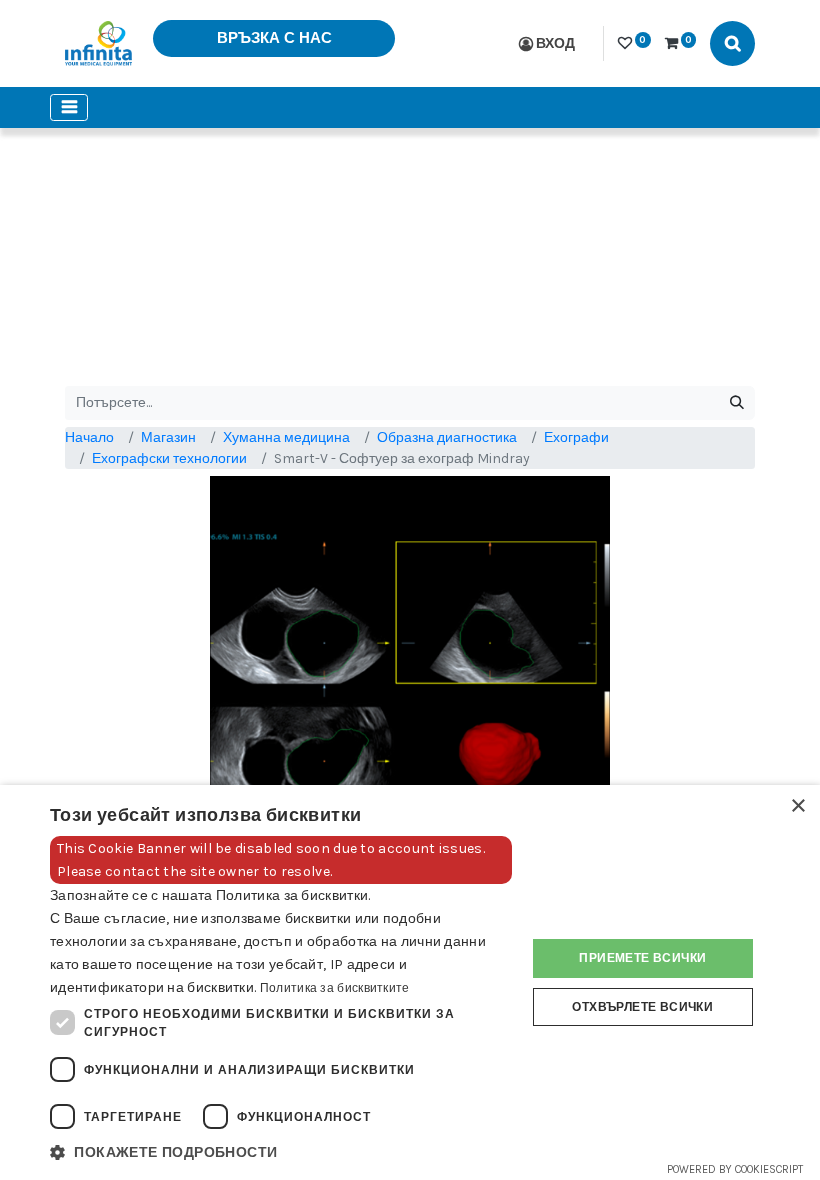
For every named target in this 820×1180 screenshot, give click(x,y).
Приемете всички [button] (642, 958)
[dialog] (410, 982)
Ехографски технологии (169, 458)
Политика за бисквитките (335, 988)
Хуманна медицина (286, 437)
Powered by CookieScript (735, 1169)
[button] (281, 1152)
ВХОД (555, 43)
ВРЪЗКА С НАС (274, 38)
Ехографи (576, 437)
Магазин (168, 437)
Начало (89, 437)
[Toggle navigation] (69, 107)
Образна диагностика (447, 437)
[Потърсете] (736, 403)
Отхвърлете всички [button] (642, 1007)
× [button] (797, 806)
